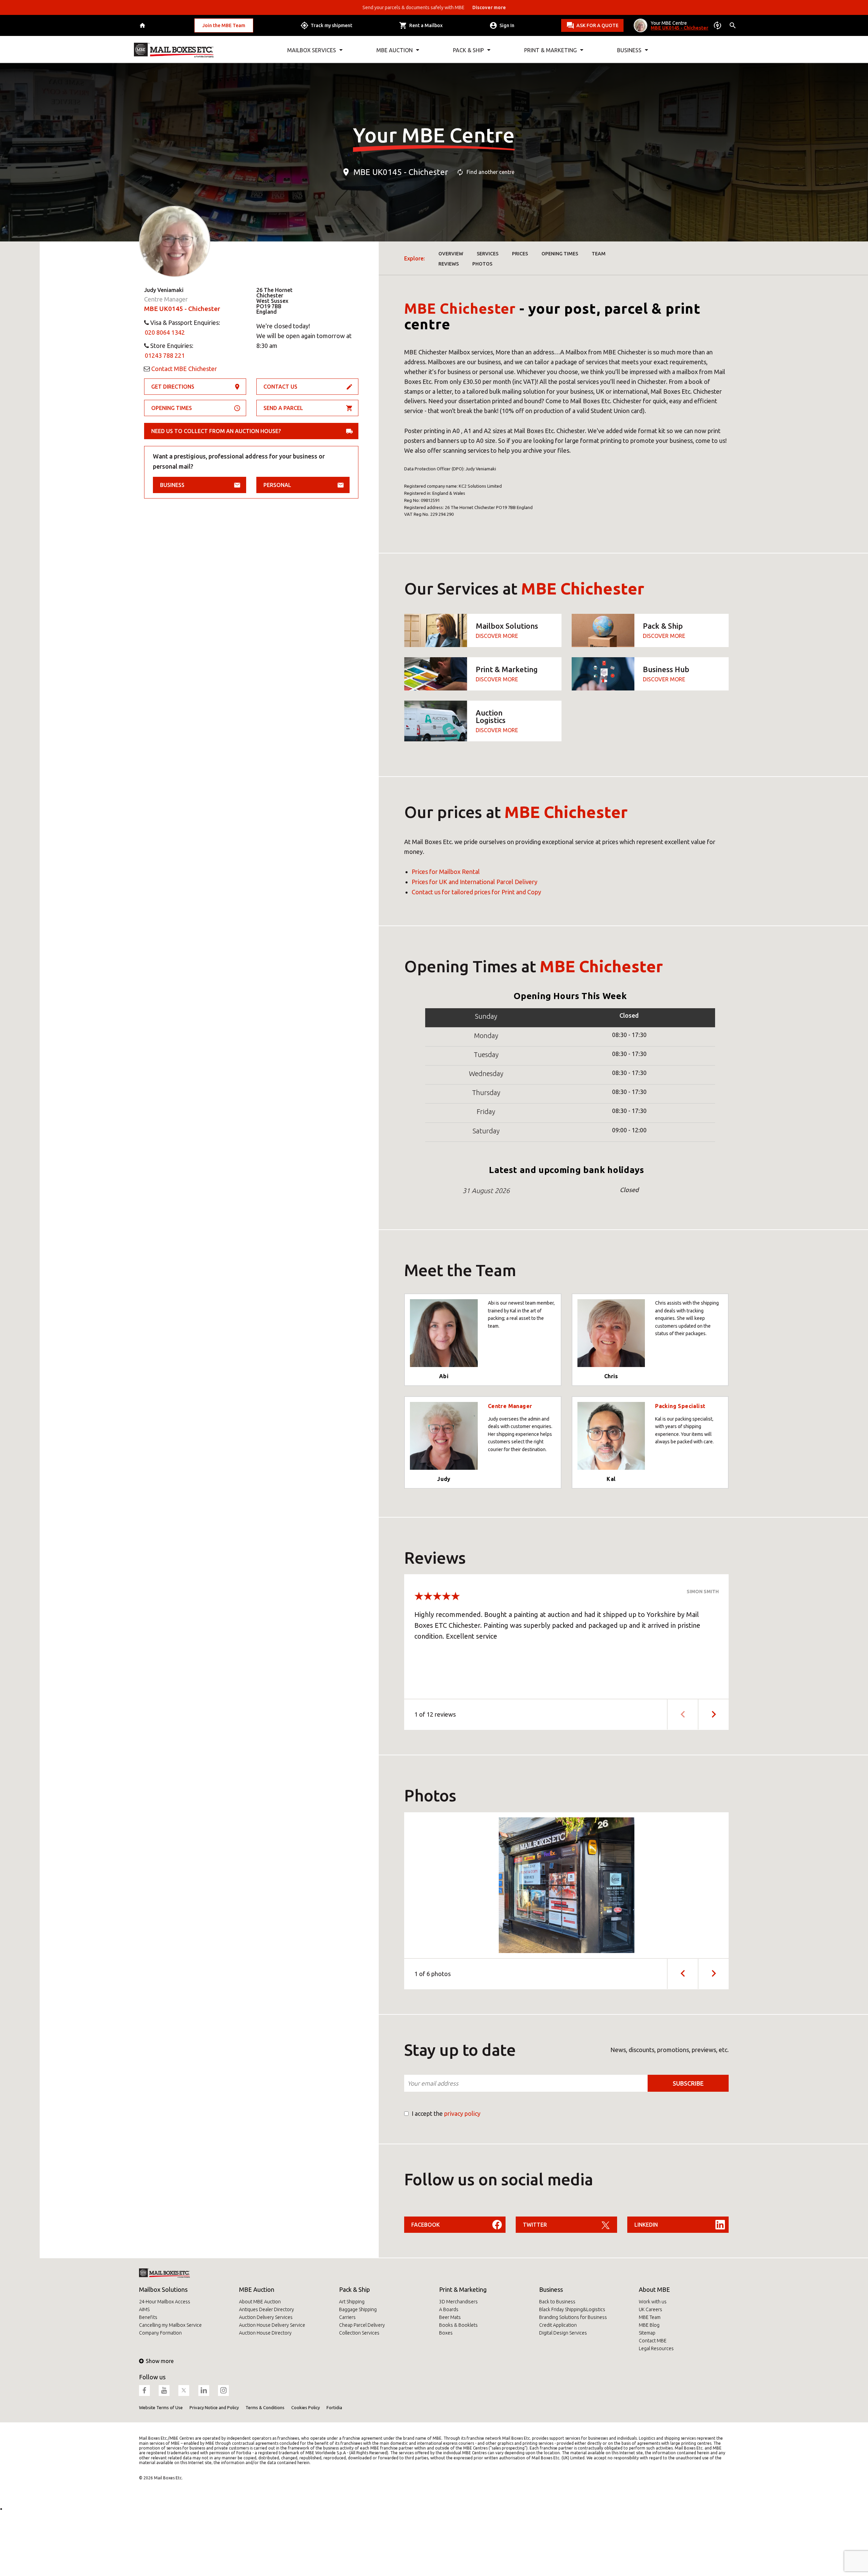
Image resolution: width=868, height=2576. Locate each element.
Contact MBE (653, 2341)
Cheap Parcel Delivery (362, 2325)
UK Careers (650, 2309)
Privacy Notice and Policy (214, 2407)
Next (713, 1714)
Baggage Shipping (358, 2309)
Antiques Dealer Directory (267, 2309)
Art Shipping (352, 2302)
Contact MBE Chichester (184, 369)
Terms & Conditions (265, 2407)
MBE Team (650, 2317)
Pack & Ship (354, 2289)
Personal (277, 485)
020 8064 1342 (165, 332)
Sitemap (647, 2333)
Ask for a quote (597, 25)
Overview (451, 254)
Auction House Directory (265, 2333)
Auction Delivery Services (266, 2317)
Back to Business (557, 2302)
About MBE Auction (260, 2302)
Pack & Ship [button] (468, 50)
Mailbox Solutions (163, 2289)
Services (488, 254)
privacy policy (462, 2113)
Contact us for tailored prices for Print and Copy (476, 892)
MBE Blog (649, 2325)
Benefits (148, 2317)
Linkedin (646, 2225)
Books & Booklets (458, 2325)
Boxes (446, 2333)
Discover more (497, 636)
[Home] (143, 26)
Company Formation (160, 2333)
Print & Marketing (463, 2289)
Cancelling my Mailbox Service (170, 2325)
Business (172, 485)
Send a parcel (283, 408)
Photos (482, 264)
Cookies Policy (305, 2407)
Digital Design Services (563, 2333)
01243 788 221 (165, 355)
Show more (160, 2361)
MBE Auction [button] (394, 50)
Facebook (426, 2225)
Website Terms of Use (161, 2407)
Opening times (172, 408)
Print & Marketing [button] (550, 50)
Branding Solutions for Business (573, 2317)
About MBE (654, 2289)
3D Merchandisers (458, 2302)
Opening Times (560, 254)
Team (599, 254)
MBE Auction (257, 2289)
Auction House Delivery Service (272, 2325)
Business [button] (629, 50)
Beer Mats (450, 2317)
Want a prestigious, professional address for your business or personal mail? (239, 461)
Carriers (347, 2317)
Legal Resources (656, 2348)
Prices (520, 254)
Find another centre (490, 172)
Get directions (173, 387)
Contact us (280, 387)
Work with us (653, 2302)
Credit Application (558, 2325)
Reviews (449, 264)
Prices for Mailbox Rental (446, 872)
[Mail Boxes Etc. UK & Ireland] (174, 50)
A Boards (449, 2309)
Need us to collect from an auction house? (216, 431)
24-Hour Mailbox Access (165, 2302)
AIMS (144, 2309)
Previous (682, 1974)
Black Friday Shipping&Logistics (572, 2309)
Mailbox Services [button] (312, 50)
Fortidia (334, 2407)
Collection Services (359, 2333)
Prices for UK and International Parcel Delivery (475, 882)
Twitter (535, 2225)
